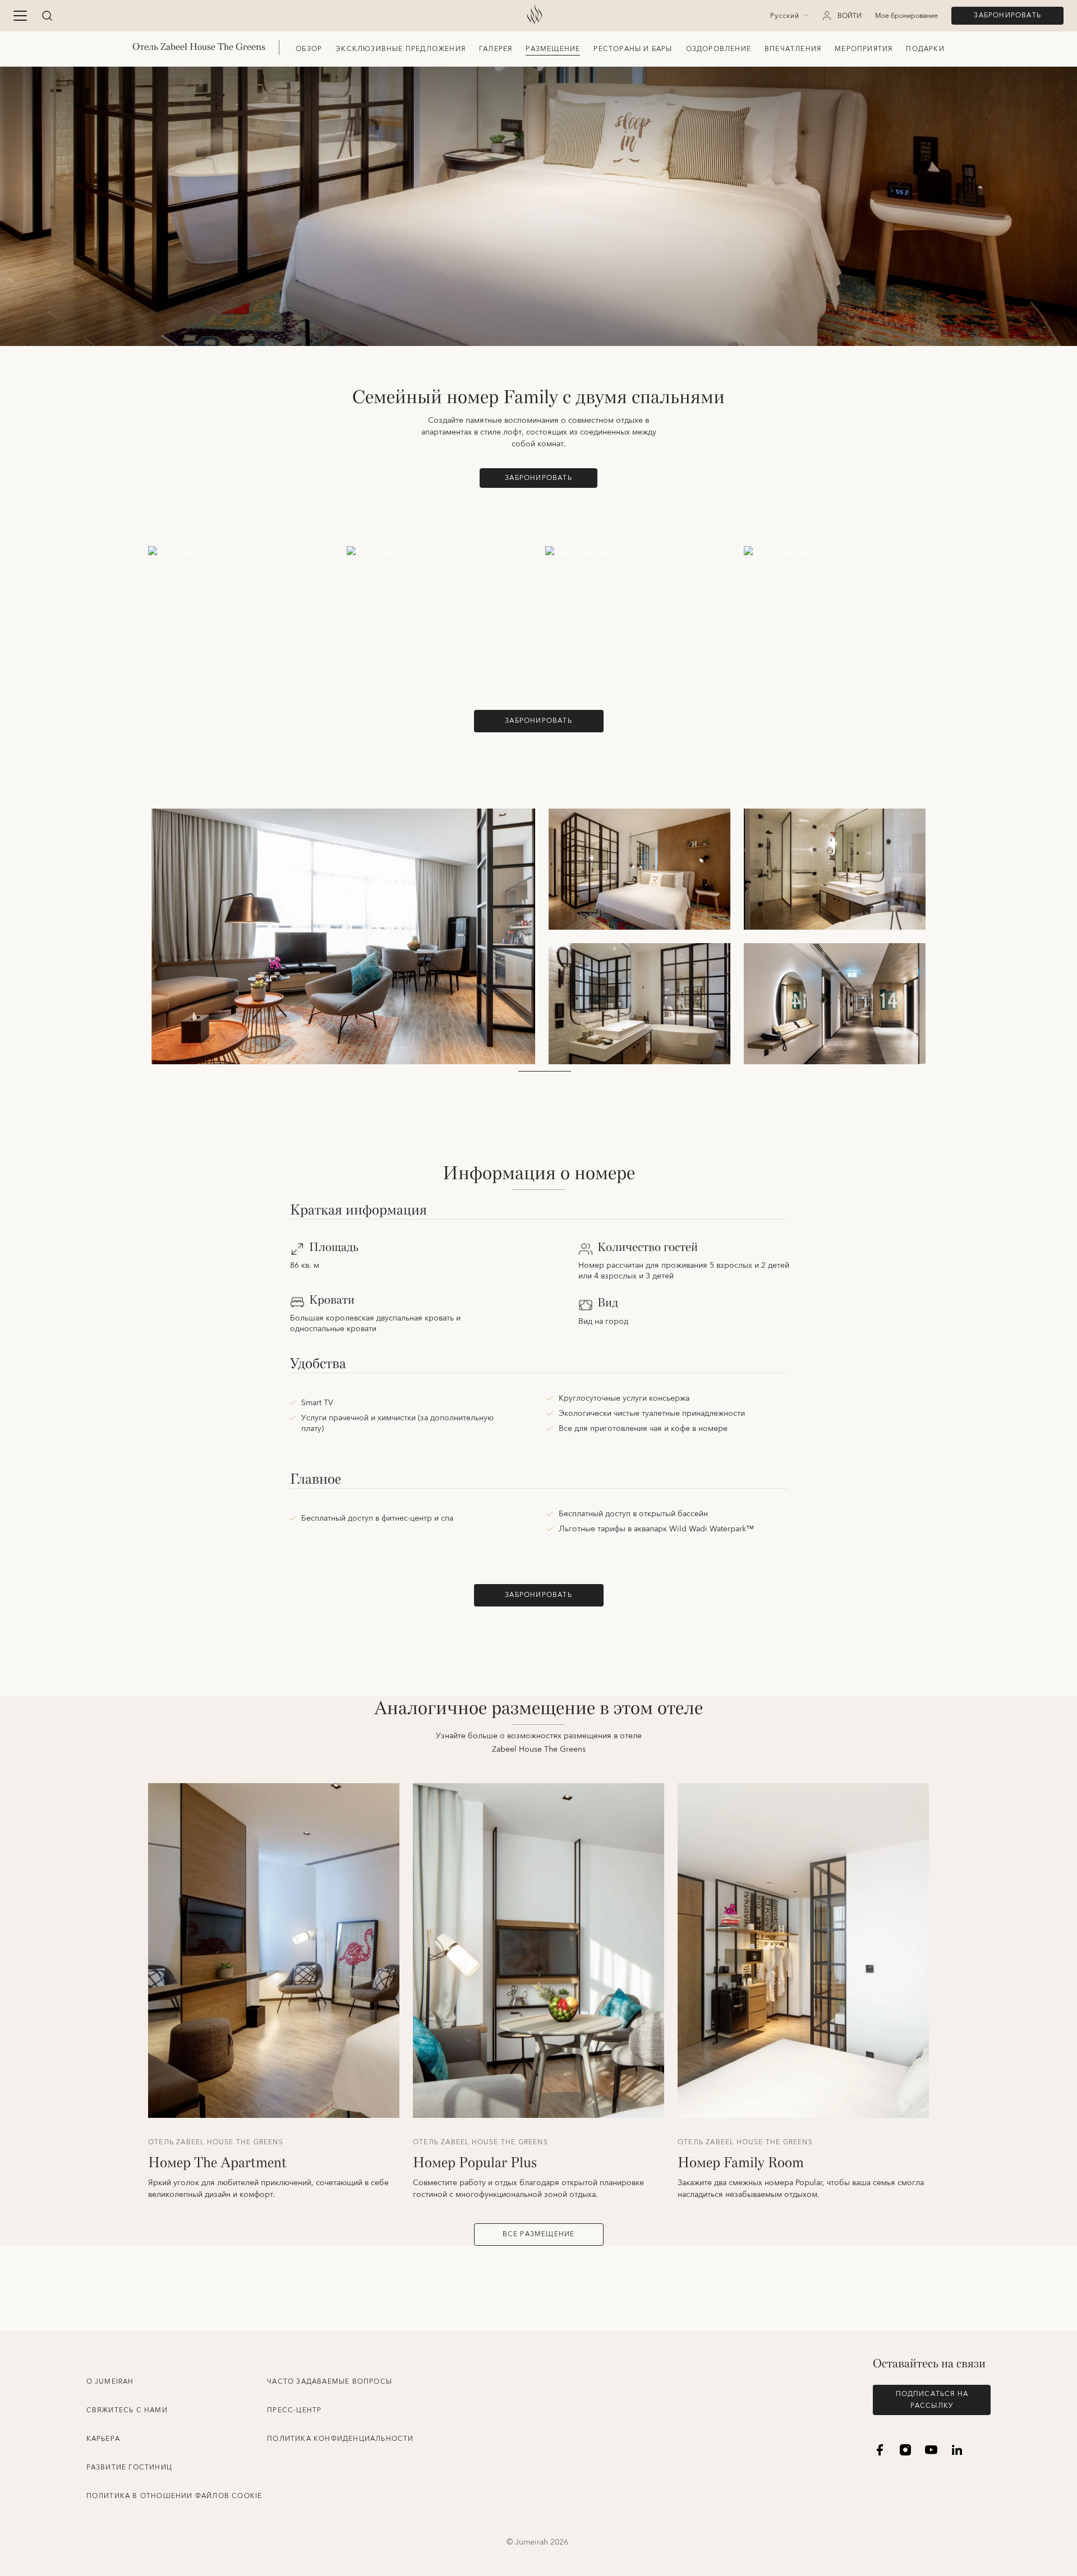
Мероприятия (864, 49)
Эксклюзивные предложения (401, 49)
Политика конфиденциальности (340, 2439)
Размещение (553, 49)
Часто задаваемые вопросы (330, 2382)
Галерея (496, 49)
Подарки (925, 49)
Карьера (103, 2439)
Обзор (309, 49)
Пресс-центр (294, 2410)
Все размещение (539, 2234)
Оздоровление (719, 49)
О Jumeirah (110, 2382)
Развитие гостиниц (129, 2467)
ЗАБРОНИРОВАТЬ (1007, 15)
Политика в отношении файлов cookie (174, 2496)
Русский (785, 16)
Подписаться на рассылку (932, 2400)
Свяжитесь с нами (127, 2410)
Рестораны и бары (633, 49)
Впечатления (793, 49)
